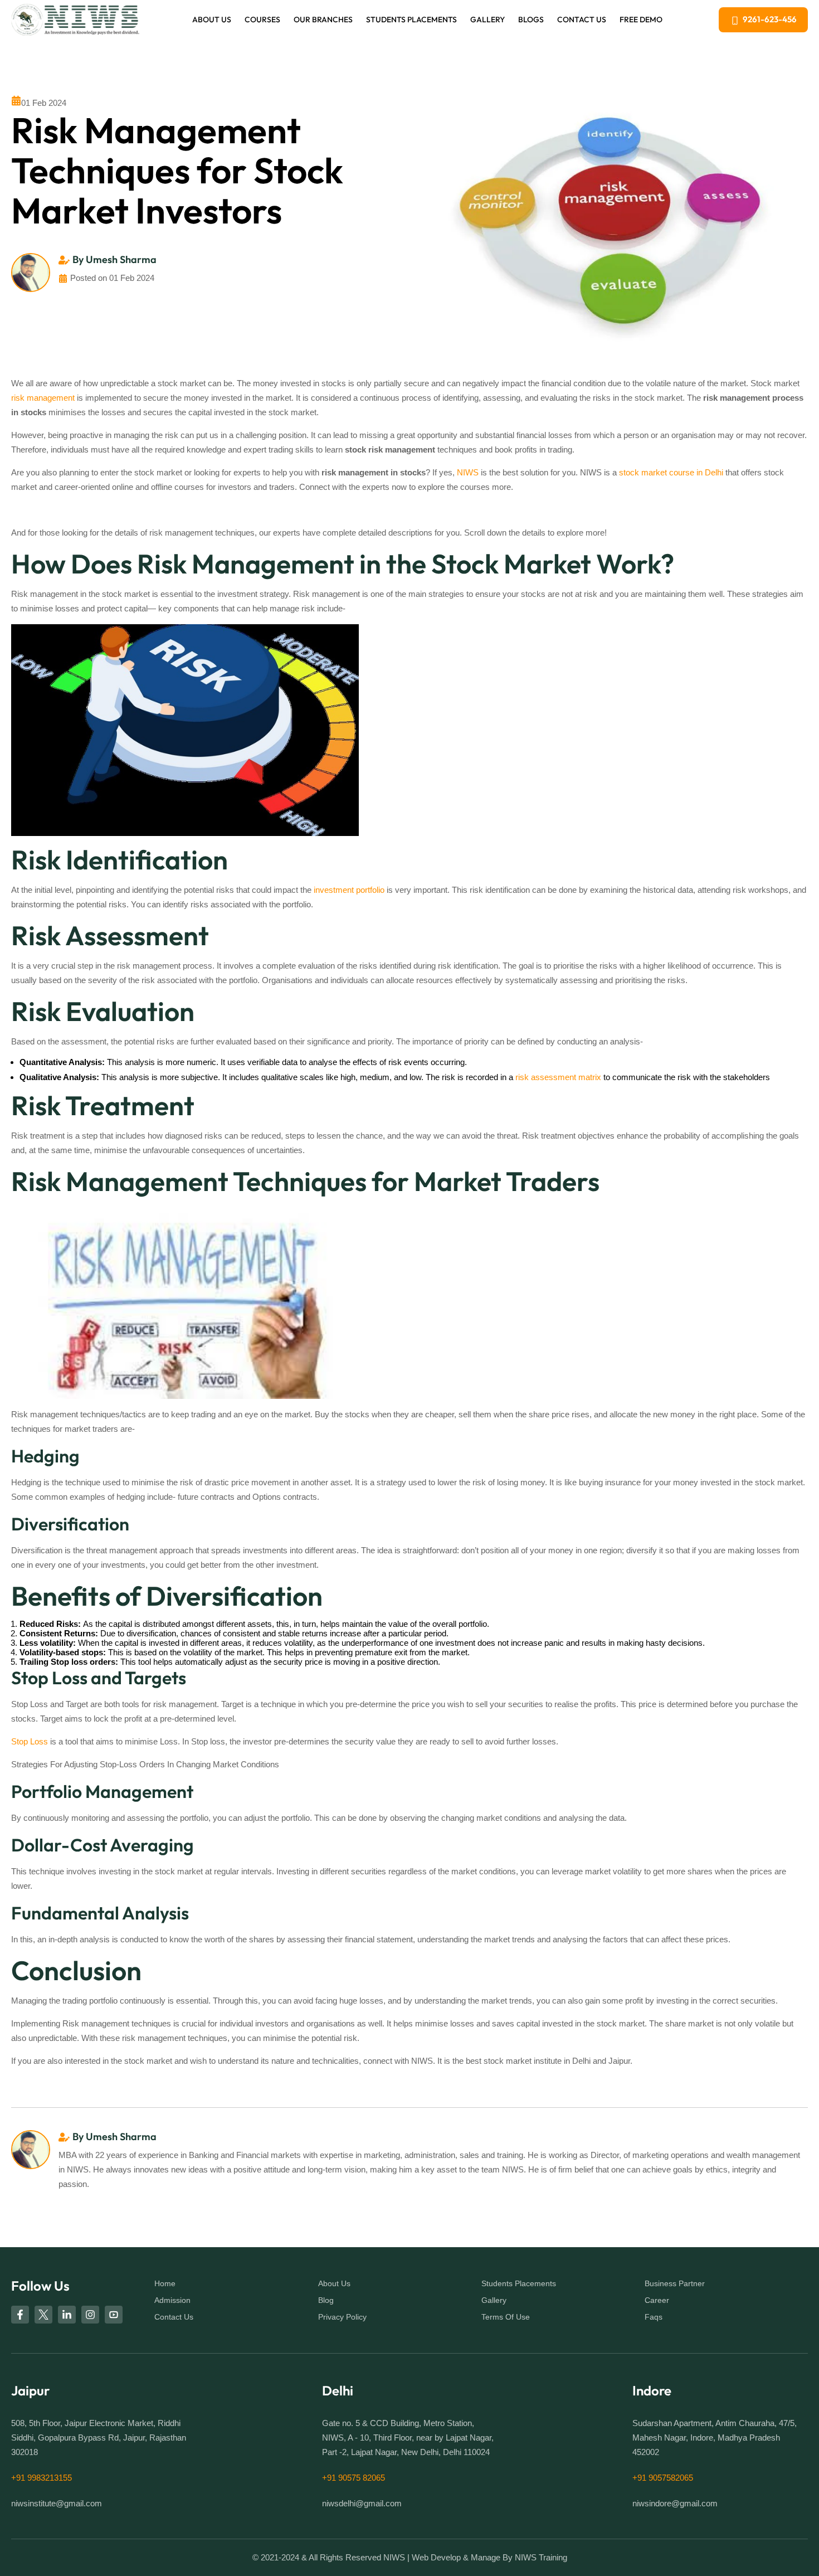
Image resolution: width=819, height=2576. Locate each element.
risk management (43, 398)
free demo (641, 20)
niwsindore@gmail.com (675, 2504)
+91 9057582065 (663, 2478)
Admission (172, 2300)
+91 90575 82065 (354, 2478)
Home (165, 2283)
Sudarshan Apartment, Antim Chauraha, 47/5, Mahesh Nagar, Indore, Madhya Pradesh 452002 (715, 2438)
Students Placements (411, 20)
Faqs (654, 2317)
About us (212, 20)
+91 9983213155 (42, 2478)
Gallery (487, 20)
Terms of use (506, 2317)
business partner (675, 2283)
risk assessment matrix (558, 1077)
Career (657, 2300)
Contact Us (582, 20)
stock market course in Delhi (671, 472)
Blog (326, 2300)
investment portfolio (349, 890)
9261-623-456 (770, 19)
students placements (519, 2283)
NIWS (468, 472)
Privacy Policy (342, 2317)
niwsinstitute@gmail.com (57, 2504)
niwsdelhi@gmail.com (362, 2504)
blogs (531, 20)
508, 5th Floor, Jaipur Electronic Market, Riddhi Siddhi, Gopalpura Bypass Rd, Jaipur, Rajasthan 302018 (99, 2438)
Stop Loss (30, 1741)
